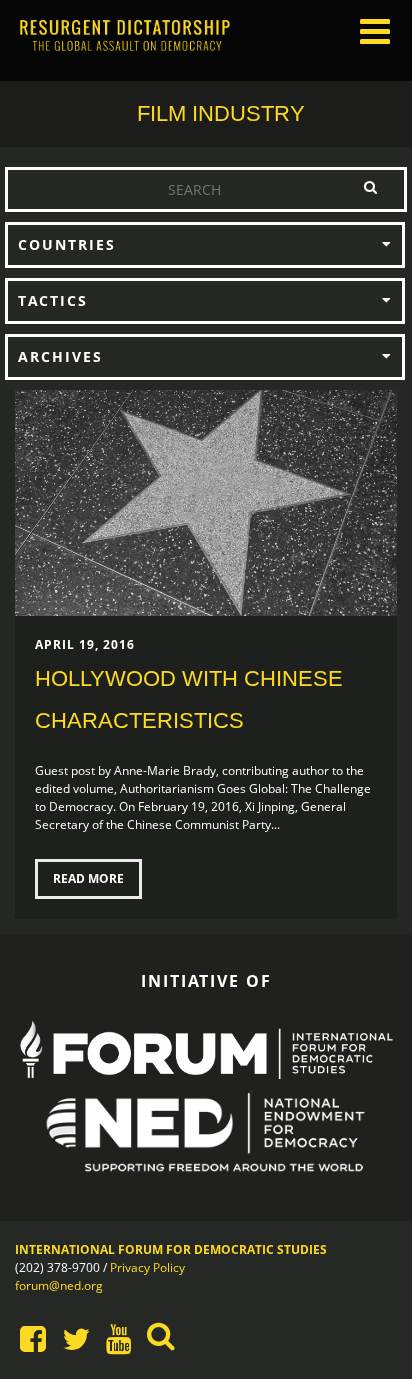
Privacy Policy (147, 1267)
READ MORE (88, 878)
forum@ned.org (59, 1285)
